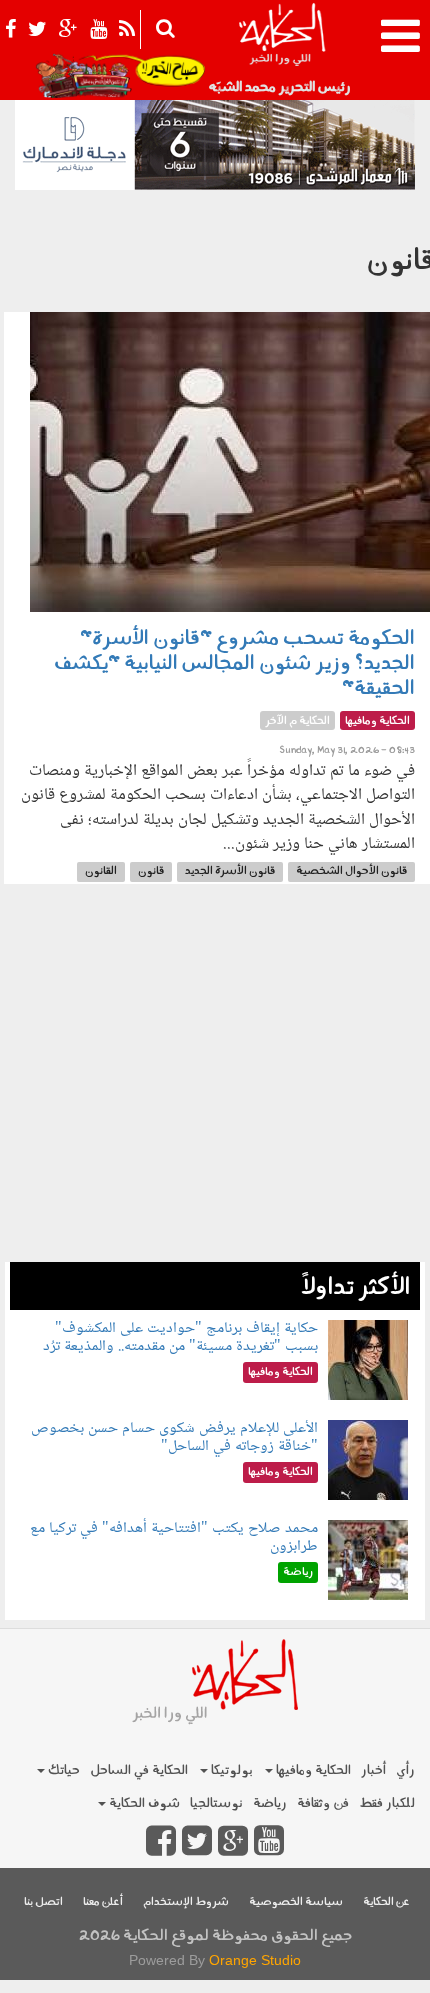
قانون (151, 871)
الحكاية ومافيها (312, 1770)
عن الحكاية (386, 1902)
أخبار (373, 1770)
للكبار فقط (387, 1803)
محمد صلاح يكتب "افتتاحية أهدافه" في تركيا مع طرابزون (174, 1537)
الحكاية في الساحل (139, 1770)
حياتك (62, 1770)
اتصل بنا (43, 1902)
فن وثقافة (323, 1803)
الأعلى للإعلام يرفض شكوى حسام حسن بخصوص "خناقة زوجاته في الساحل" (174, 1437)
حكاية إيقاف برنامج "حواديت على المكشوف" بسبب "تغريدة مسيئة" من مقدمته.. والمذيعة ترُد (180, 1337)
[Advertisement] (215, 1083)
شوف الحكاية (143, 1803)
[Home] (281, 50)
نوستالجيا (216, 1803)
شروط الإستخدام (186, 1902)
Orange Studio (255, 1960)
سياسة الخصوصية (296, 1902)
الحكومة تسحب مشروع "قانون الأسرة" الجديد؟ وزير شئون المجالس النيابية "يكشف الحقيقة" (234, 664)
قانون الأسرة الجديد (230, 871)
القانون (101, 871)
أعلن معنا (103, 1902)
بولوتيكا (230, 1770)
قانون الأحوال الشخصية (351, 871)
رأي (405, 1770)
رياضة (270, 1803)
